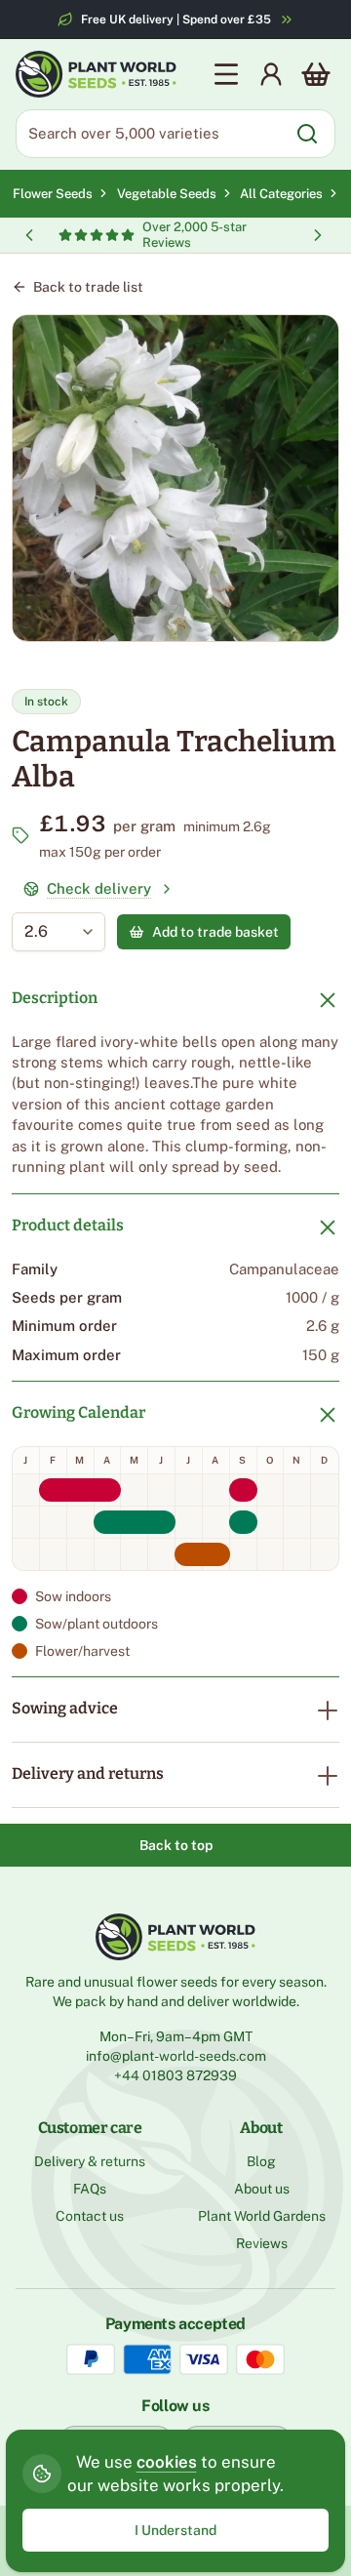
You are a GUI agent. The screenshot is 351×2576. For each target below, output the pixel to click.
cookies (167, 2462)
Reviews (262, 2243)
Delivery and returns (88, 1773)
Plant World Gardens (262, 2216)
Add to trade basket (215, 932)
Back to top (176, 1845)
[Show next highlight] (318, 235)
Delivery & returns (90, 2161)
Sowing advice (65, 1708)
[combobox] (44, 932)
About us (262, 2189)
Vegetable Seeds (169, 194)
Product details (68, 1225)
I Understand (175, 2530)
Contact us (90, 2216)
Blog (261, 2161)
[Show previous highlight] (29, 235)
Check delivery (99, 888)
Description (55, 998)
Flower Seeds (53, 194)
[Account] (271, 74)
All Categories (281, 194)
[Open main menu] (226, 74)
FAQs (90, 2189)
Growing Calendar (78, 1412)
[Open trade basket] (316, 74)
